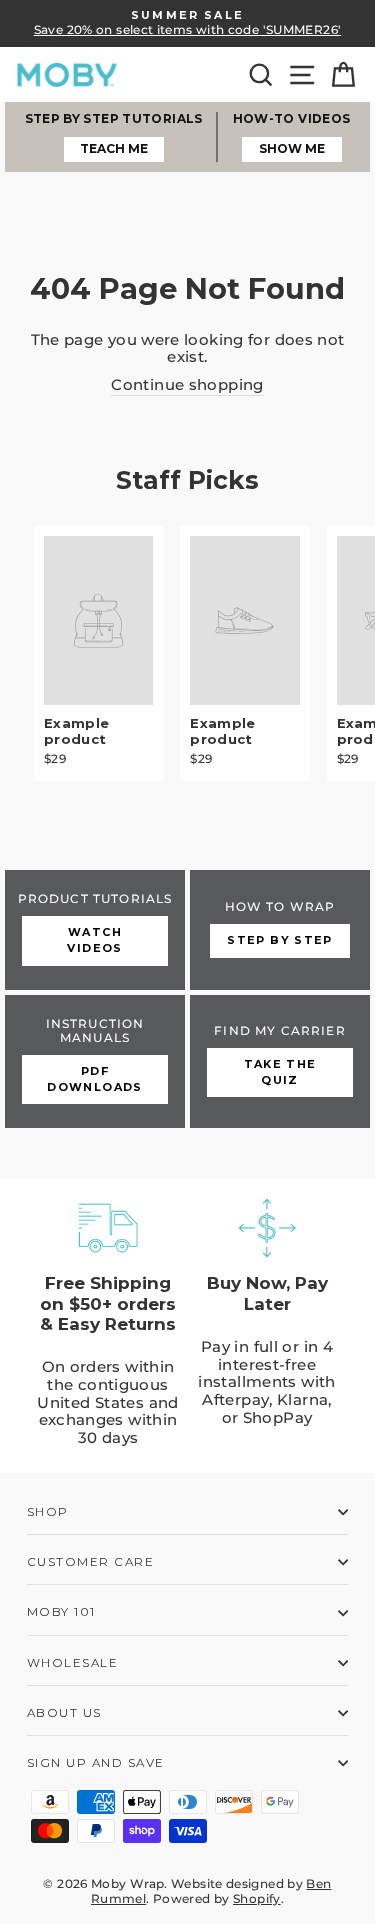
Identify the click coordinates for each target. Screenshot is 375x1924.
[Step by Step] (280, 929)
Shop (48, 1512)
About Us (64, 1713)
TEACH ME (114, 148)
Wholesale (72, 1663)
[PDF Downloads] (95, 1062)
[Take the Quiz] (280, 1062)
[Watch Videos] (95, 929)
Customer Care (90, 1562)
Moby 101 (61, 1612)
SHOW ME (292, 148)
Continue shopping (187, 385)
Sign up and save (96, 1763)
